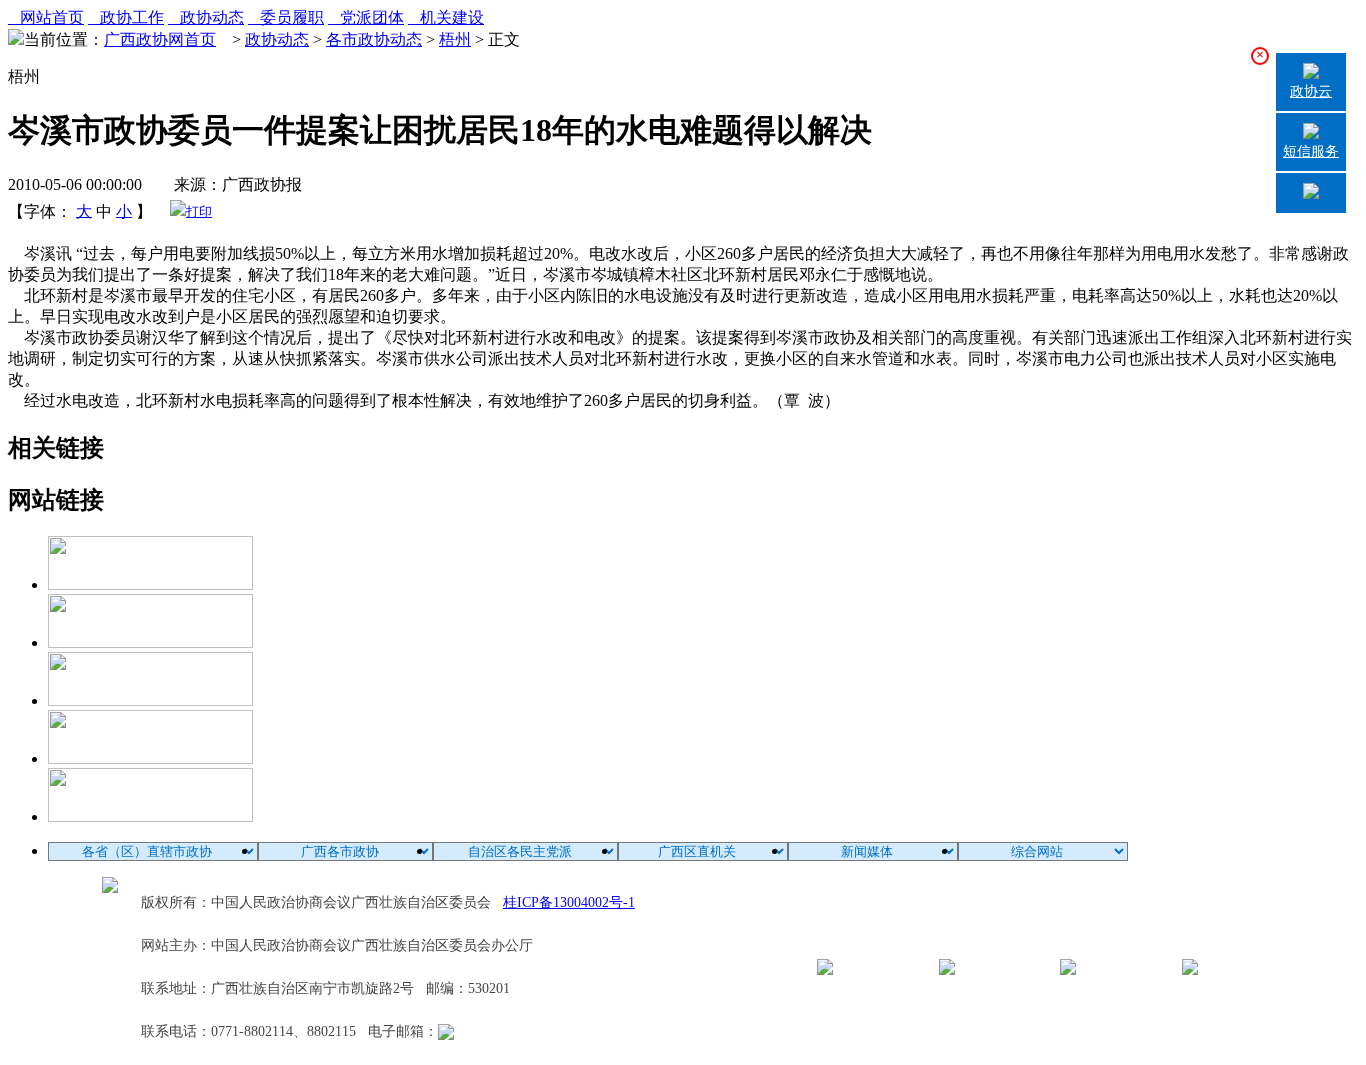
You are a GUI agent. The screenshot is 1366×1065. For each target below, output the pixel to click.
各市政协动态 (374, 39)
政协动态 (206, 17)
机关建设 (446, 17)
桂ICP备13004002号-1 (569, 902)
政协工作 (126, 17)
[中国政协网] (150, 700)
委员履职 (286, 17)
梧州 (455, 39)
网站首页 (46, 17)
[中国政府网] (150, 642)
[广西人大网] (150, 758)
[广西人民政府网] (150, 816)
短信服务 (1311, 151)
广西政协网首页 (160, 39)
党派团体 (366, 17)
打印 (199, 211)
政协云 (1311, 91)
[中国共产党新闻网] (150, 584)
